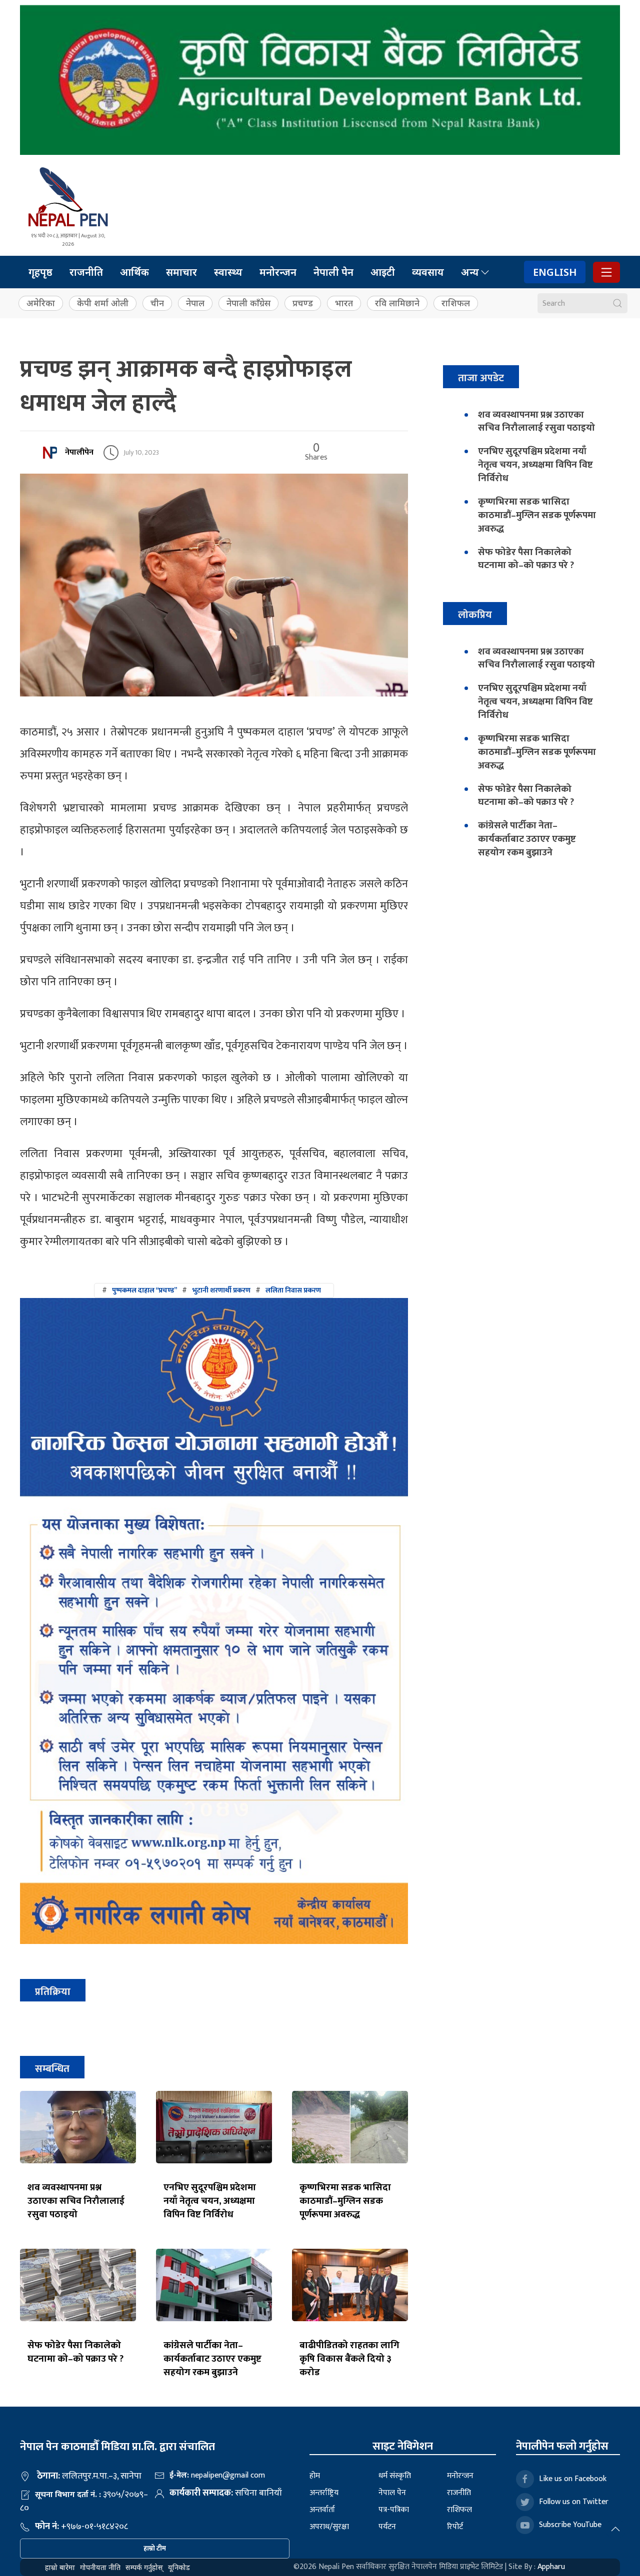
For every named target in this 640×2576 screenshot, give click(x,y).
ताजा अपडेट (481, 378)
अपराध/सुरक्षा (329, 2527)
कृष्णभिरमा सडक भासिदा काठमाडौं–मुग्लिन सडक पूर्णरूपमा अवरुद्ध (345, 2201)
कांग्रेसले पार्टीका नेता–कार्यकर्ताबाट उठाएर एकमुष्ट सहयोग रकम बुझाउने (212, 2359)
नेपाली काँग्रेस (248, 303)
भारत (344, 303)
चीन (157, 303)
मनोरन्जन (278, 272)
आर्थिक (134, 272)
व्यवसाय (428, 272)
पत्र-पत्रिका (394, 2510)
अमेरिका (41, 303)
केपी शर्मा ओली (103, 303)
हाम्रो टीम (155, 2548)
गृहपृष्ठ (40, 272)
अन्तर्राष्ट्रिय (324, 2493)
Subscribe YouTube (570, 2525)
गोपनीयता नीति (100, 2567)
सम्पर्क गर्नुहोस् (144, 2567)
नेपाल (195, 303)
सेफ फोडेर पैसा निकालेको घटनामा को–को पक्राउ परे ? (75, 2352)
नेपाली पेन (333, 272)
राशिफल (456, 303)
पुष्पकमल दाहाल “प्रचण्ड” (144, 1290)
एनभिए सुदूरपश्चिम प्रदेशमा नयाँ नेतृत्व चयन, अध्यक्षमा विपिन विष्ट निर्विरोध (210, 2201)
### (211, 1290)
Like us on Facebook (573, 2479)
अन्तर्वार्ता (322, 2510)
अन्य (470, 272)
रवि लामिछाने (397, 303)
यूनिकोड (179, 2567)
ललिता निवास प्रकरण (293, 1290)
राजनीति (86, 272)
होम (315, 2476)
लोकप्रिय (475, 615)
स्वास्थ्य (228, 272)
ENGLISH (555, 272)
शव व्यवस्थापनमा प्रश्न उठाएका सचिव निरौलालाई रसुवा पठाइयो (76, 2201)
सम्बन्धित (52, 2069)
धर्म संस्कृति (395, 2476)
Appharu (551, 2567)
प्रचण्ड (303, 303)
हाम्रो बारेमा (60, 2567)
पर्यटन (387, 2527)
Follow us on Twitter (574, 2502)
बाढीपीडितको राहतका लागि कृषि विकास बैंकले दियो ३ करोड (349, 2359)
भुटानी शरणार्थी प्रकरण (221, 1290)
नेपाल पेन (392, 2493)
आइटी (383, 272)
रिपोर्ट (455, 2527)
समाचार (181, 272)
